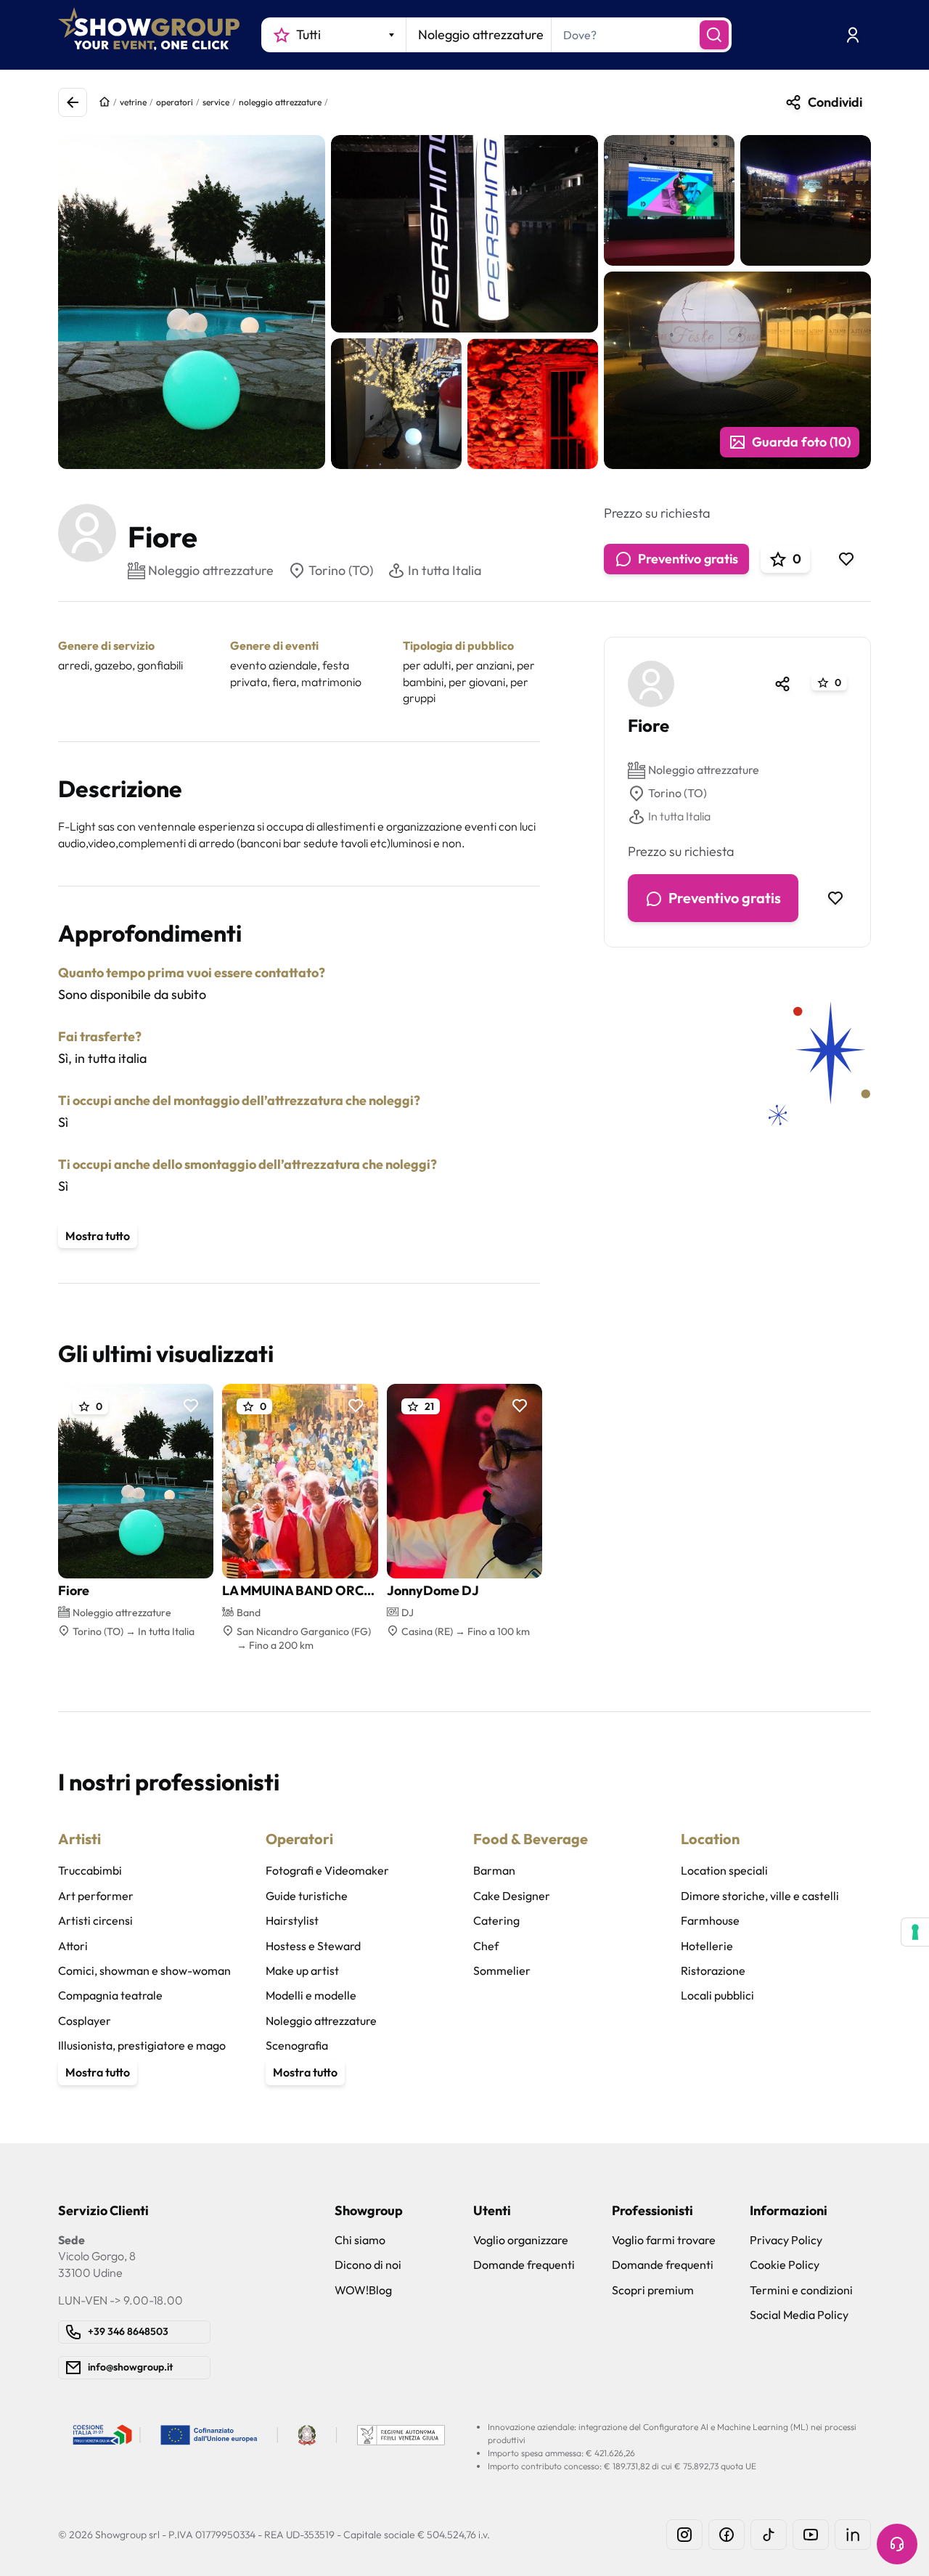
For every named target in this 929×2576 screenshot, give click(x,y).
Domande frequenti (524, 2265)
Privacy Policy (786, 2240)
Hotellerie (707, 1946)
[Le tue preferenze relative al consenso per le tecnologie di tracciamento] (915, 1932)
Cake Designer (512, 1896)
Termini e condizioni (801, 2290)
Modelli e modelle (311, 1995)
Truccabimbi (90, 1870)
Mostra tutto (98, 1236)
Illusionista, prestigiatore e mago (142, 2045)
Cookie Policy (785, 2265)
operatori (175, 102)
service (216, 102)
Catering (496, 1920)
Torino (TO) (341, 570)
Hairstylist (292, 1920)
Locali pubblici (717, 1995)
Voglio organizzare (521, 2240)
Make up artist (302, 1970)
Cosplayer (85, 2021)
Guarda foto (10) (801, 442)
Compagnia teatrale (110, 1995)
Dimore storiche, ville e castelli (760, 1896)
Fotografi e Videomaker (327, 1870)
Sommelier (502, 1970)
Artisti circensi (95, 1920)
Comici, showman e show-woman (144, 1970)
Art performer (96, 1896)
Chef (486, 1946)
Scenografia (297, 2045)
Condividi (835, 102)
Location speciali (724, 1870)
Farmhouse (710, 1920)
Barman (494, 1870)
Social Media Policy (799, 2315)
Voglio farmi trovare (664, 2240)
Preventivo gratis (688, 559)
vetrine (133, 102)
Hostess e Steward (313, 1946)
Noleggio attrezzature (704, 770)
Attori (73, 1946)
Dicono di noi (368, 2265)
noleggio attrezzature (280, 102)
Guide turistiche (307, 1896)
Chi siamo (360, 2240)
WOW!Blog (363, 2290)
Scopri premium (653, 2290)
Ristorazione (713, 1970)
